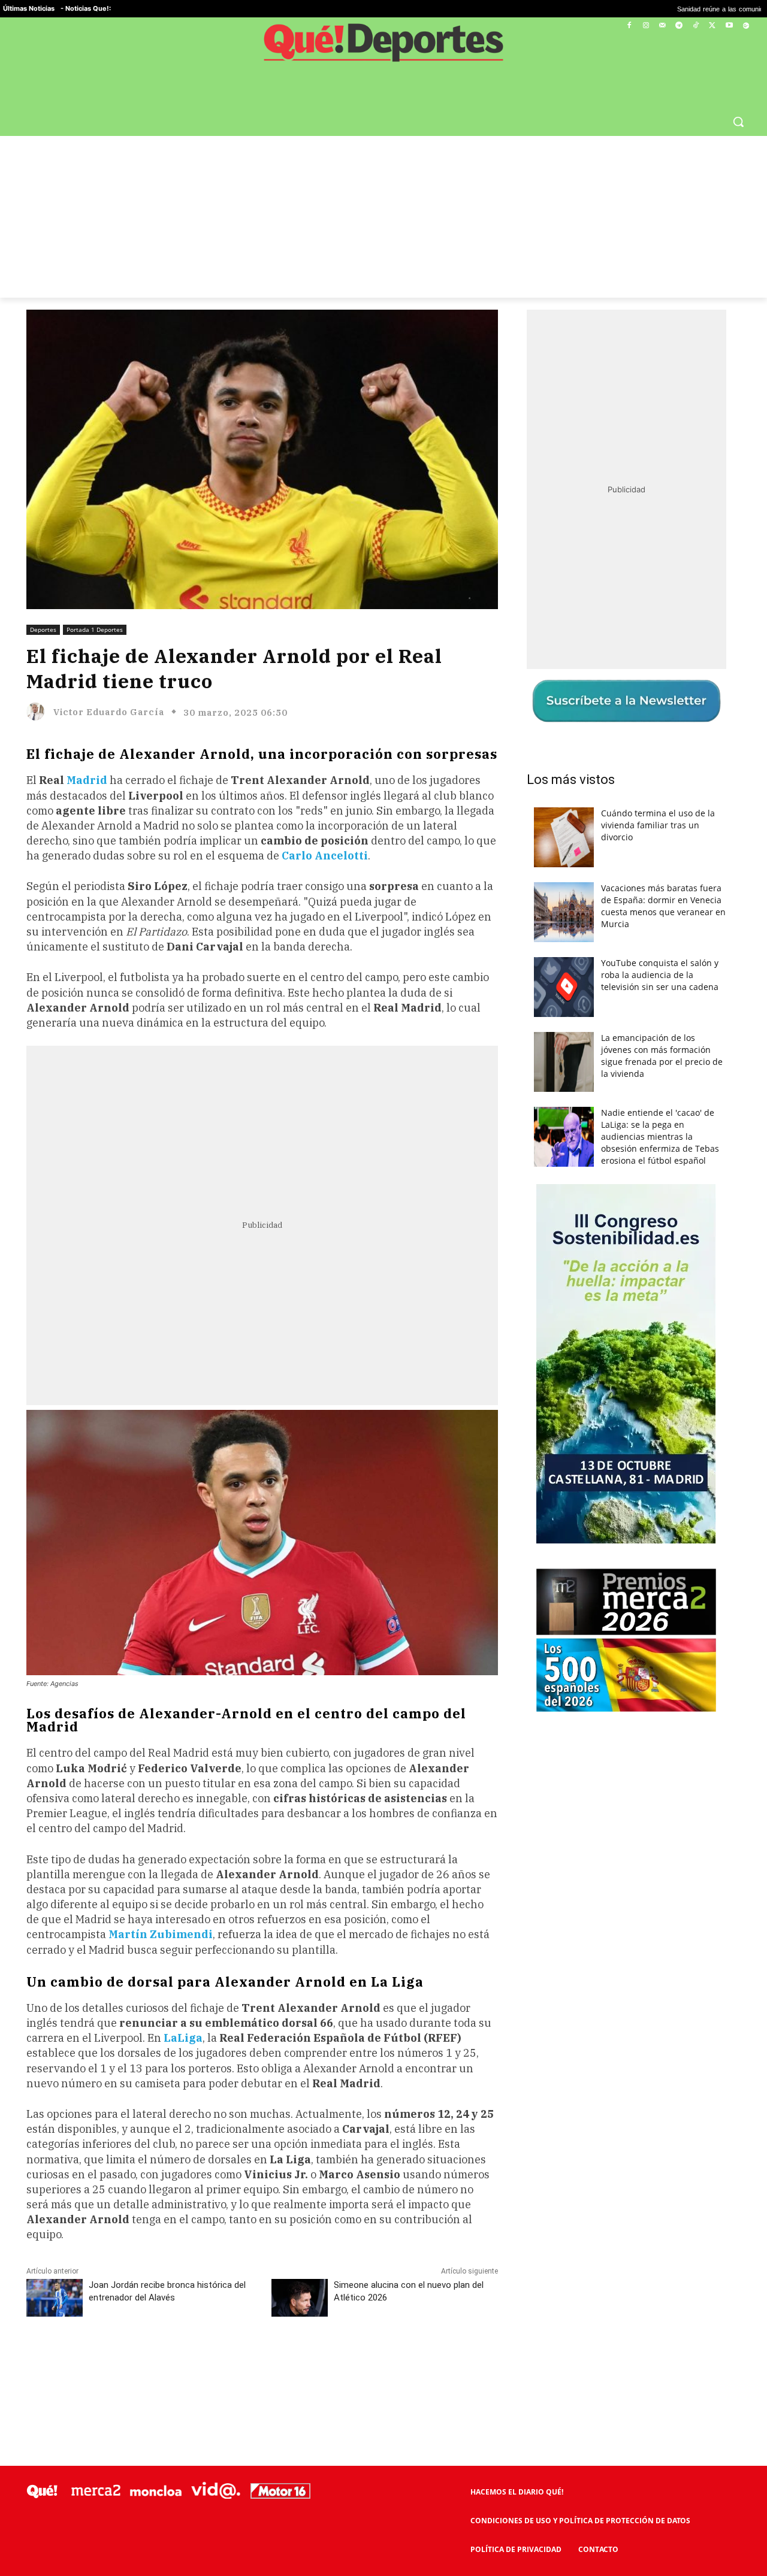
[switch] (532, 1285)
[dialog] (383, 1288)
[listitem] (383, 1259)
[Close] (591, 1096)
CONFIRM (301, 1462)
